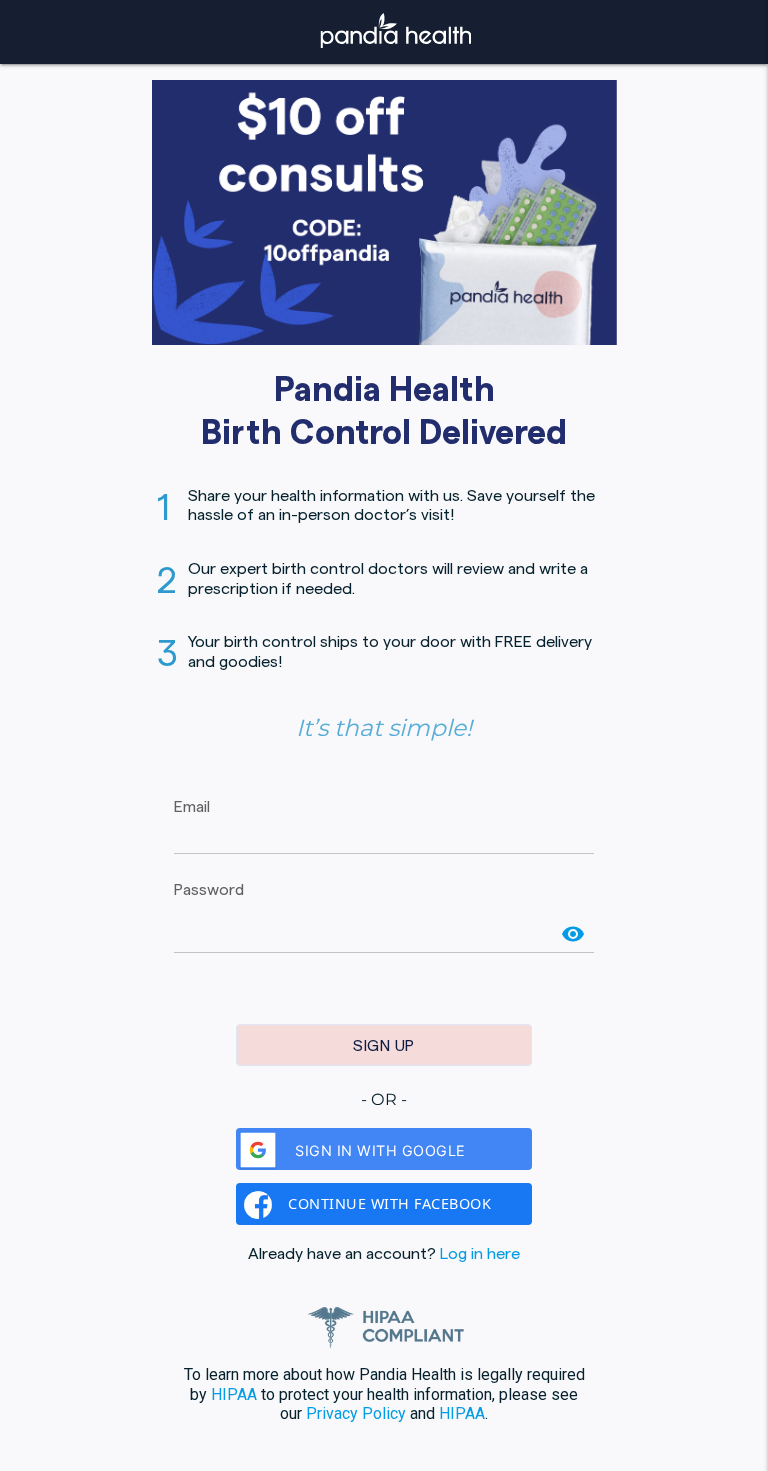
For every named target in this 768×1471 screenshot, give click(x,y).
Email (192, 806)
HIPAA (234, 1394)
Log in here (480, 1253)
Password (209, 889)
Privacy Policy (356, 1413)
